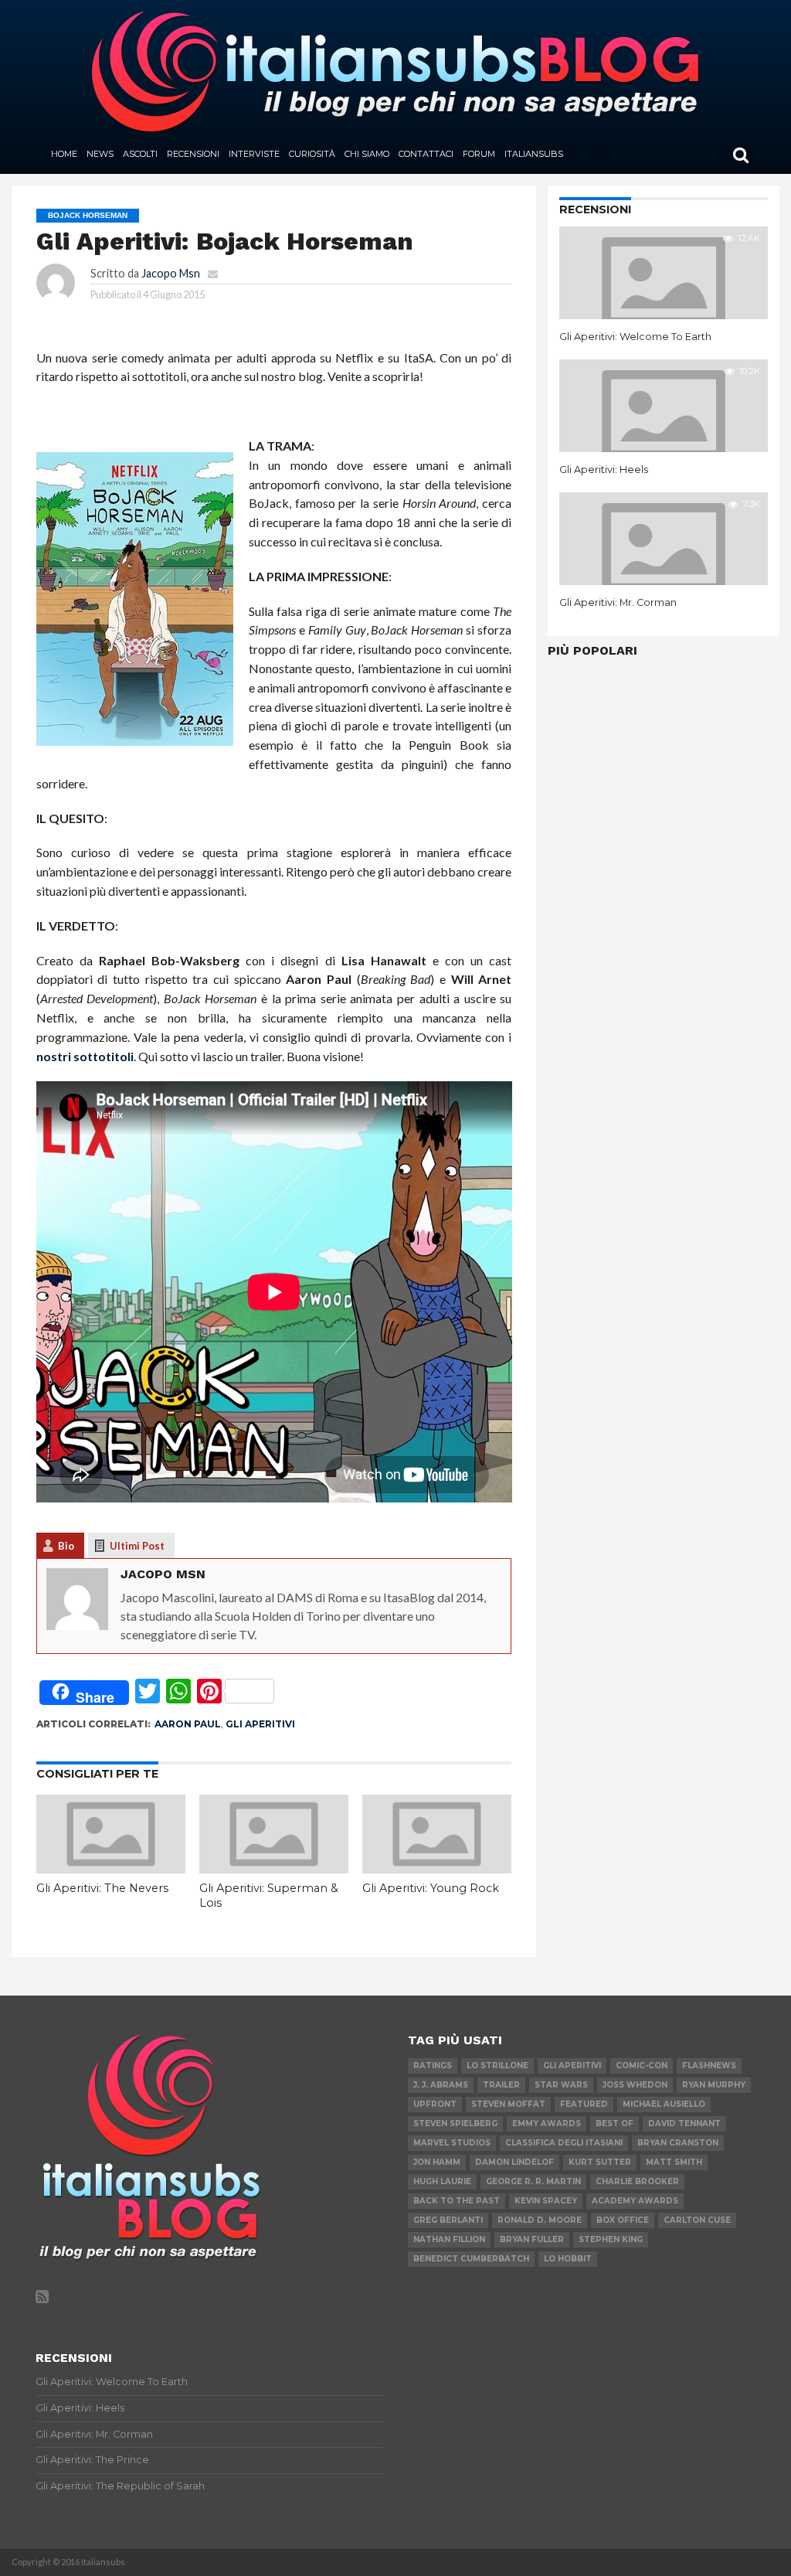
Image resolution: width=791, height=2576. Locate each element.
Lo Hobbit (568, 2259)
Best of (614, 2123)
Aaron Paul (188, 1724)
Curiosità (312, 154)
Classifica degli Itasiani (564, 2143)
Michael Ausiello (664, 2104)
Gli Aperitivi (260, 1724)
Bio (66, 1546)
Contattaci (426, 154)
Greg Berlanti (448, 2220)
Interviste (254, 154)
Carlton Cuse (697, 2220)
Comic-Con (642, 2066)
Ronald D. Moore (540, 2220)
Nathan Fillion (449, 2239)
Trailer (501, 2085)
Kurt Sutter (600, 2162)
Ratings (433, 2066)
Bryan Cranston (678, 2143)
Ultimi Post (137, 1546)
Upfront (435, 2104)
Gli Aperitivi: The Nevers (102, 1888)
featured (584, 2104)
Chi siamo (367, 154)
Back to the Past (457, 2201)
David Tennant (684, 2123)
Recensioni (193, 154)
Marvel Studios (452, 2143)
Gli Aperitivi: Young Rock (431, 1888)
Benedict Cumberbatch (471, 2259)
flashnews (709, 2066)
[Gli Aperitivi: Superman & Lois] (274, 1868)
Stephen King (611, 2239)
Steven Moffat (508, 2104)
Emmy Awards (547, 2123)
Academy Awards (635, 2201)
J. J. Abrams (441, 2085)
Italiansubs (534, 154)
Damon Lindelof (514, 2162)
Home (64, 154)
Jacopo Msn (171, 273)
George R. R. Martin (533, 2181)
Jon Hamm (437, 2162)
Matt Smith (674, 2162)
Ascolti (140, 154)
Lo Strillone (497, 2066)
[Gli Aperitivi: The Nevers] (111, 1868)
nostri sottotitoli (85, 1056)
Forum (479, 154)
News (100, 154)
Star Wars (561, 2085)
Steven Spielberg (455, 2123)
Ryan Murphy (714, 2085)
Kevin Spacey (546, 2201)
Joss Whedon (635, 2085)
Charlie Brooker (637, 2181)
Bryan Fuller (532, 2239)
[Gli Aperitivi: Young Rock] (437, 1868)
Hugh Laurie (442, 2181)
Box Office (623, 2220)
